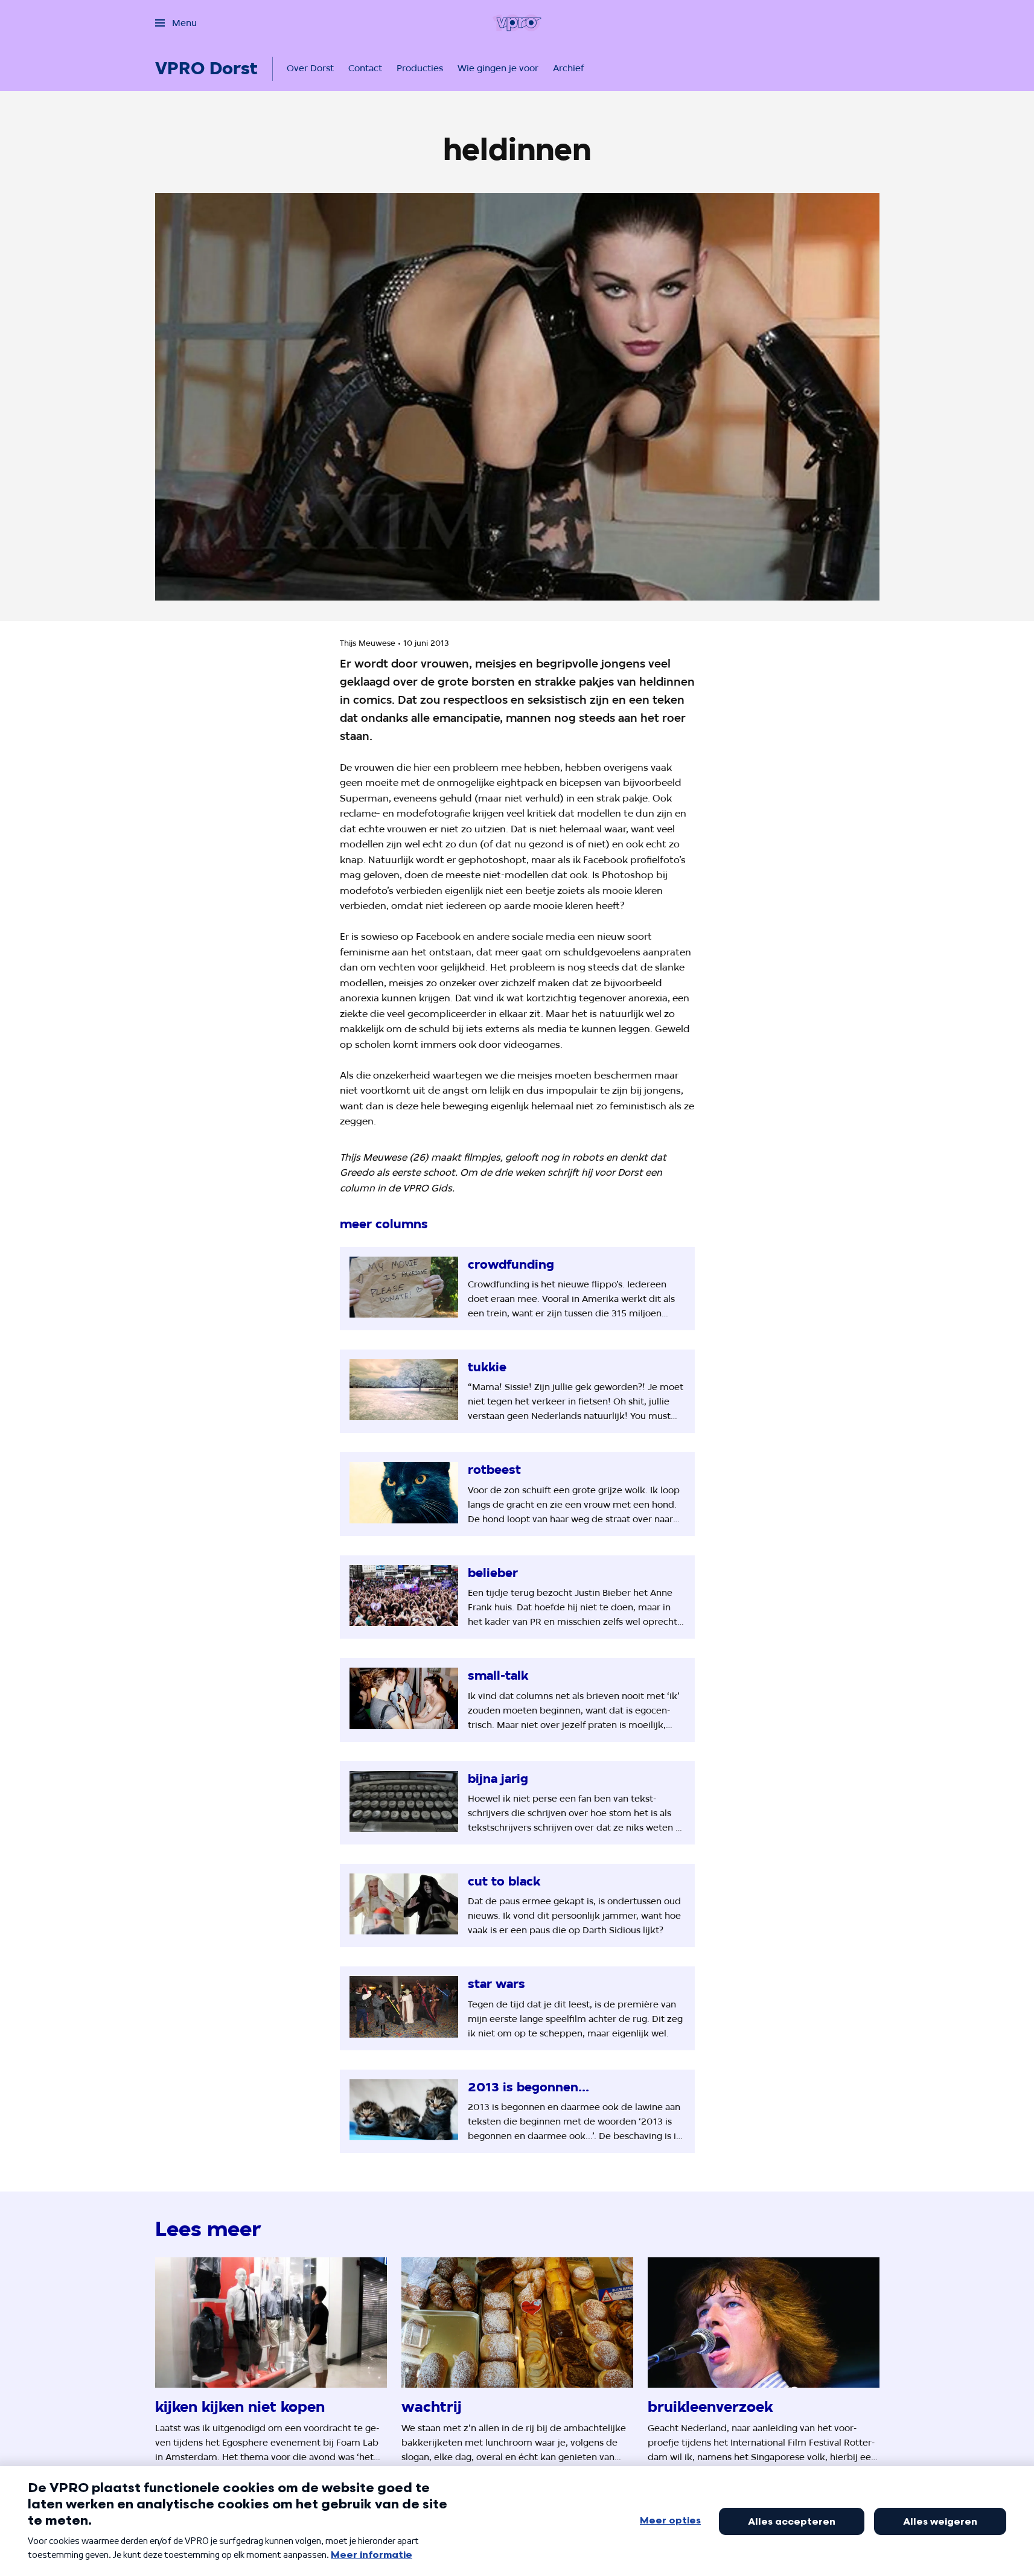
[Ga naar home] (517, 23)
